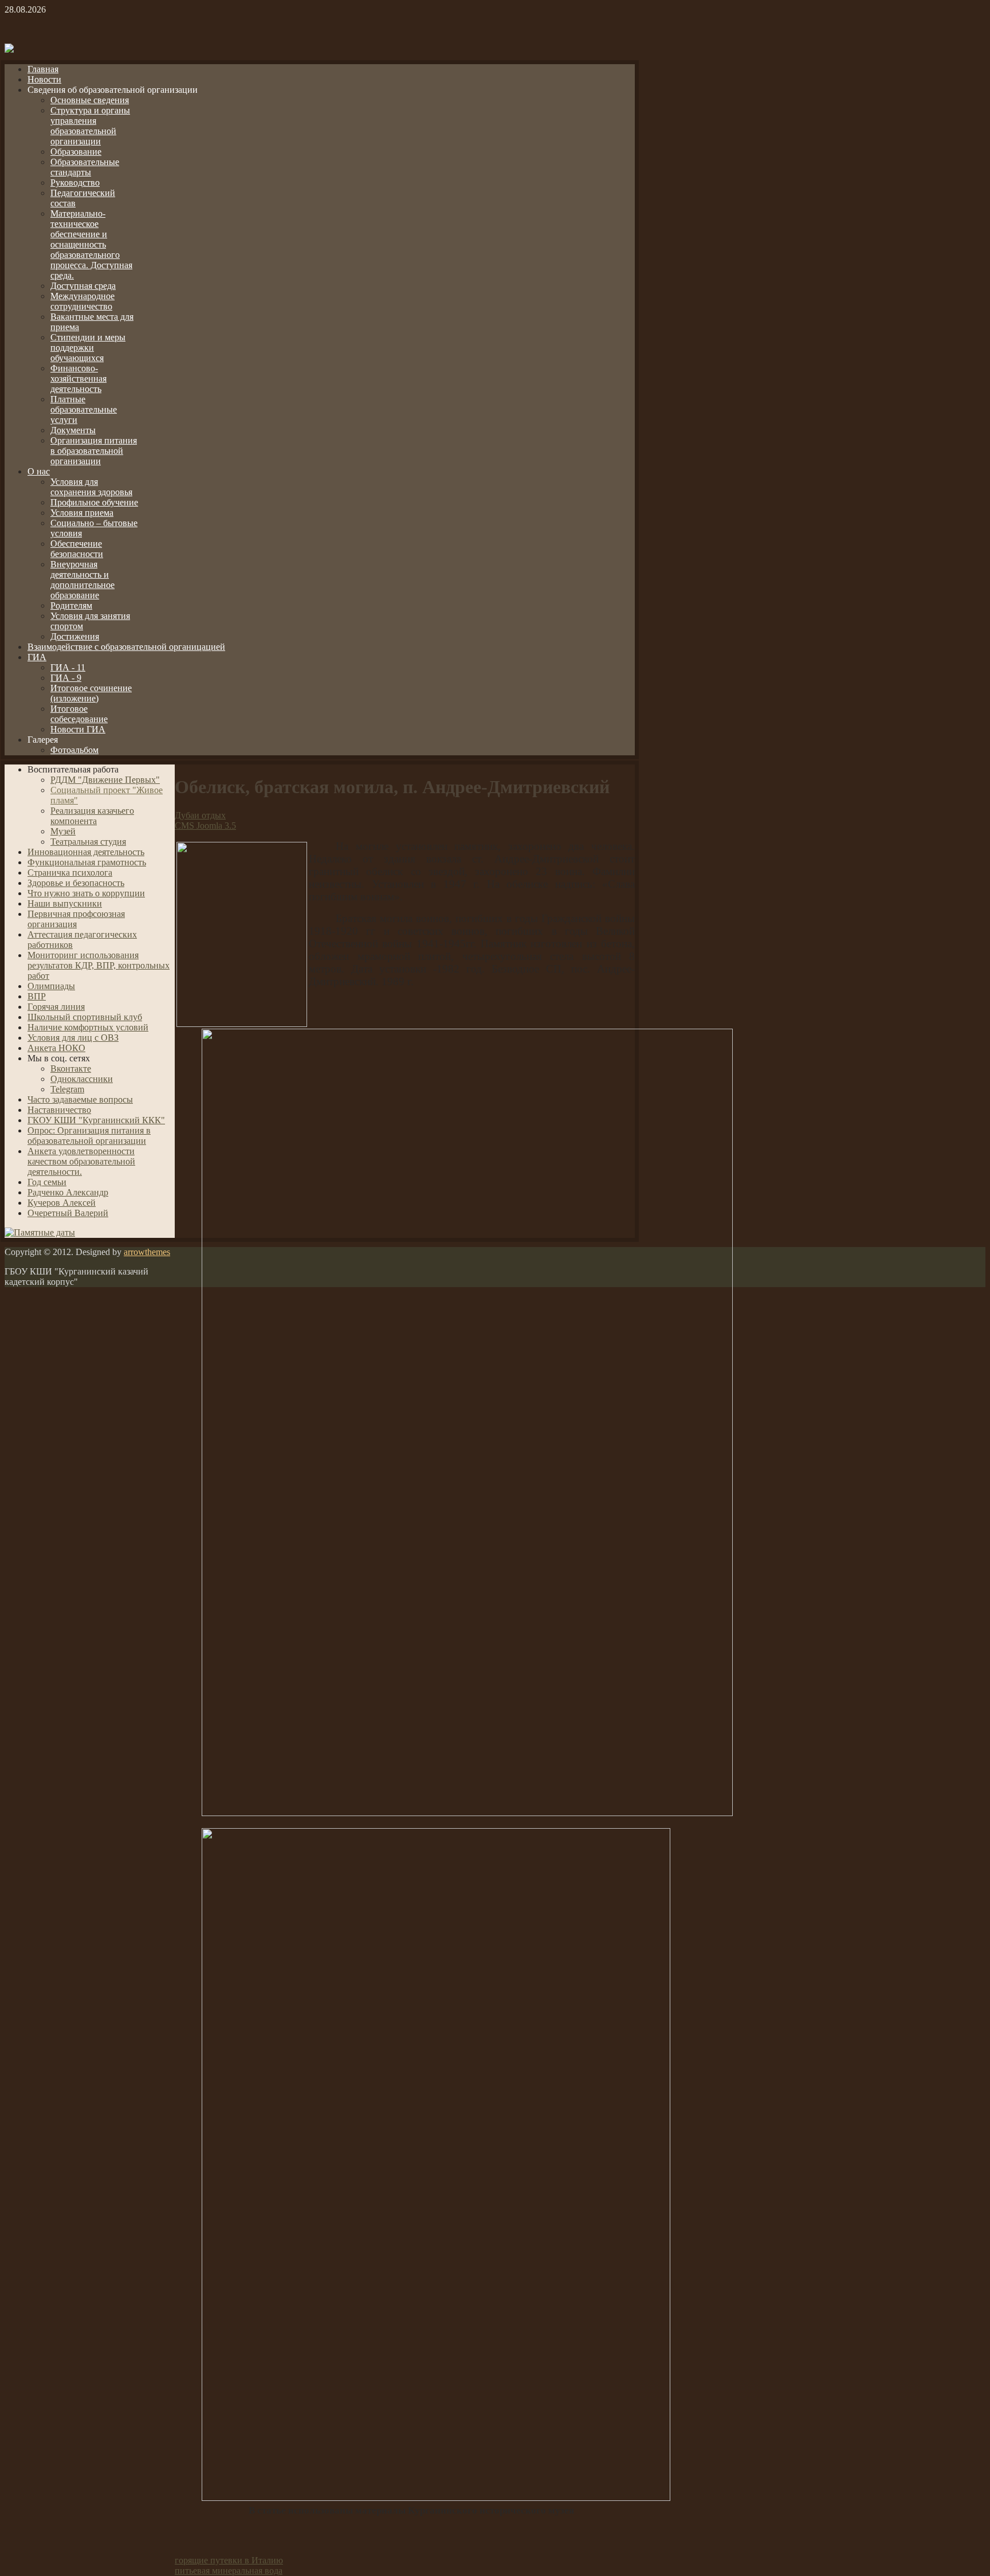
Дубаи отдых (200, 815)
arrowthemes (147, 1252)
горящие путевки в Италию (229, 2560)
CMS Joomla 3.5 (205, 826)
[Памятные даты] (40, 1232)
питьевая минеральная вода (229, 2571)
